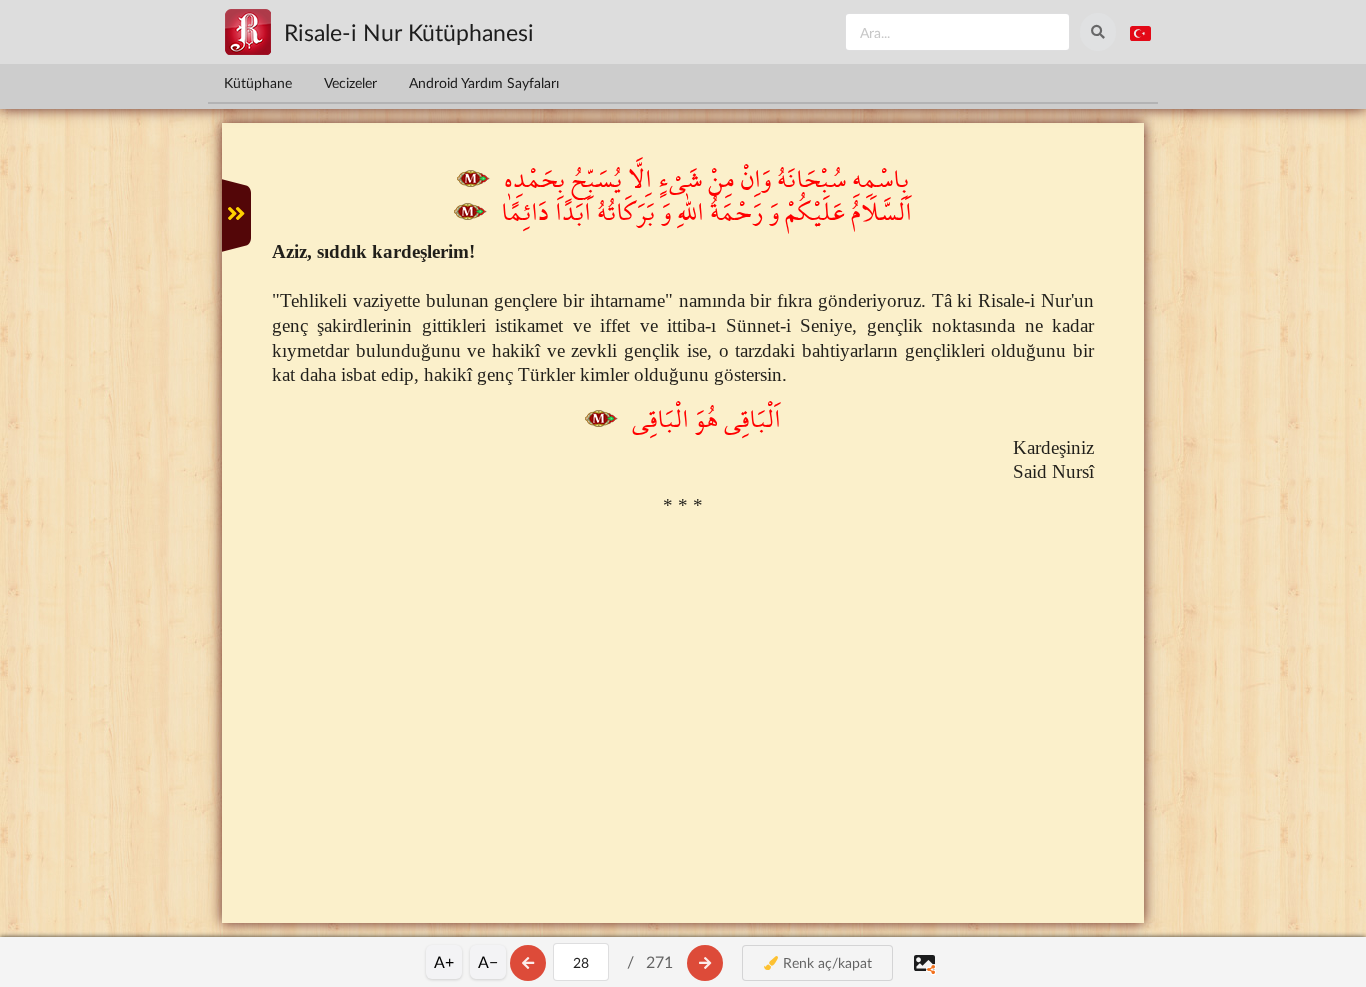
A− (488, 961)
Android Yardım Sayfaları (484, 82)
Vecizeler (350, 82)
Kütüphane (258, 82)
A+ (444, 961)
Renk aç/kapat (825, 962)
